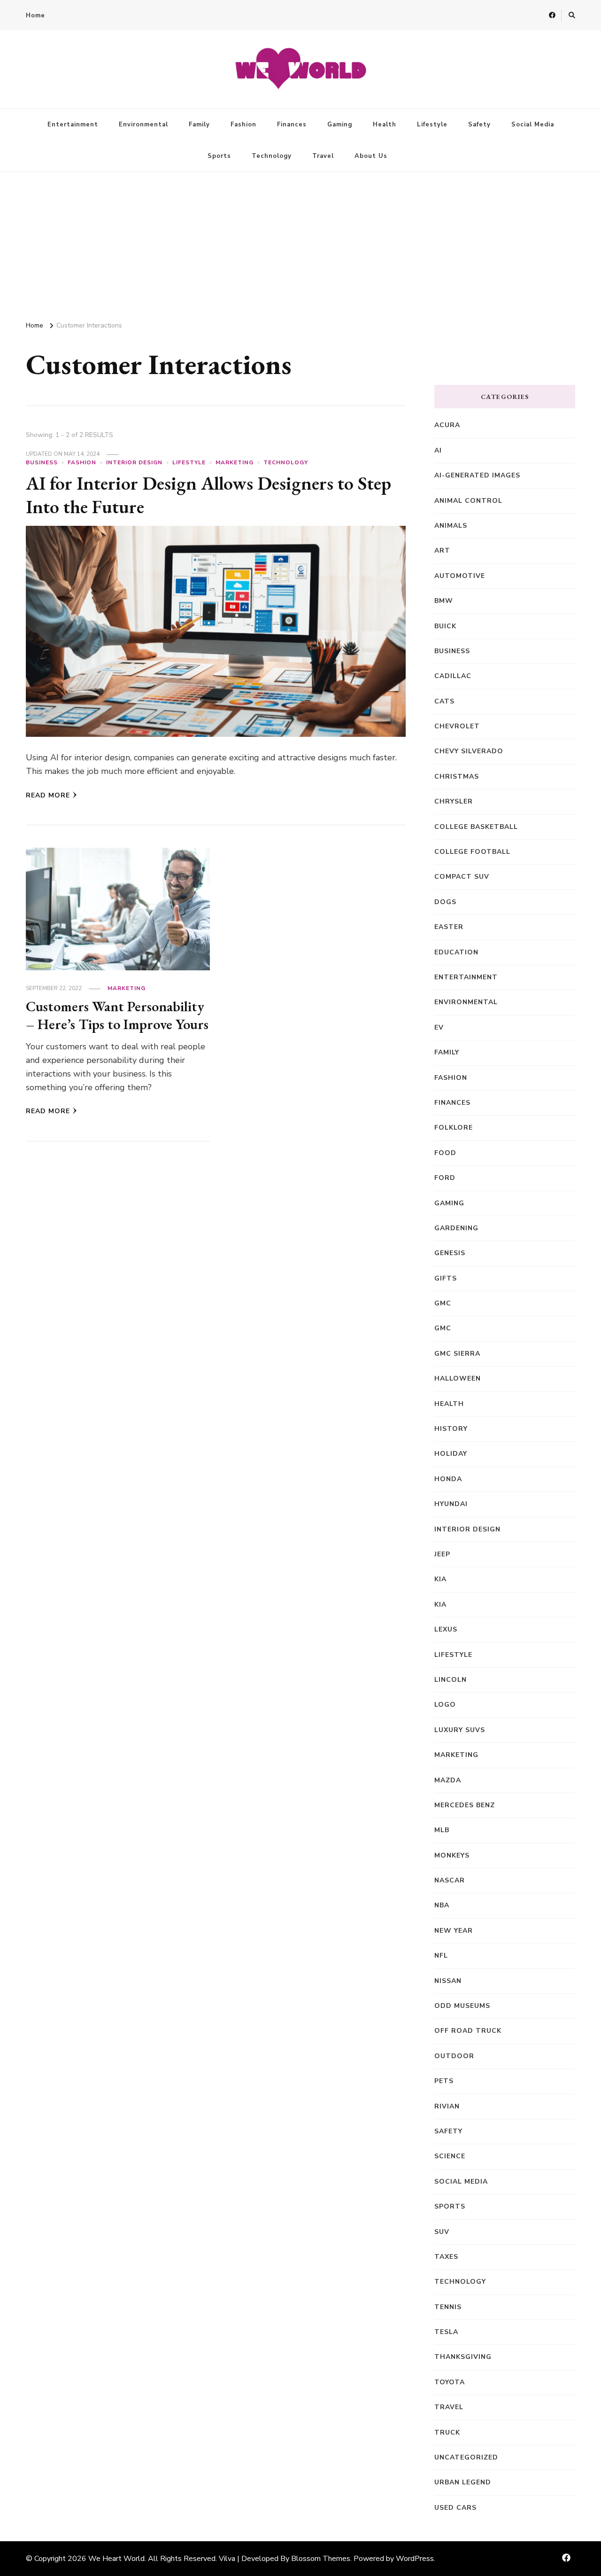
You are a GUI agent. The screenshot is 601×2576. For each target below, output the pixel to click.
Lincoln (451, 1680)
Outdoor (454, 2056)
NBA (442, 1905)
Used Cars (455, 2508)
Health (385, 125)
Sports (219, 156)
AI (438, 450)
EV (439, 1027)
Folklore (454, 1128)
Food (445, 1153)
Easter (449, 927)
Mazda (448, 1780)
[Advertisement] (300, 242)
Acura (447, 425)
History (451, 1429)
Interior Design (134, 462)
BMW (444, 601)
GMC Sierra (457, 1354)
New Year (454, 1931)
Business (42, 462)
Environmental (143, 125)
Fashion (243, 125)
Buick (445, 626)
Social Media (533, 125)
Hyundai (451, 1504)
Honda (448, 1479)
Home (35, 16)
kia (440, 1579)
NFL (441, 1955)
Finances (292, 125)
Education (456, 952)
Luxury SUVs (460, 1730)
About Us (371, 156)
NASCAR (450, 1880)
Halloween (458, 1378)
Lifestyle (432, 125)
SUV (442, 2232)
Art (442, 550)
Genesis (450, 1253)
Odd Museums (462, 2006)
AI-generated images (477, 475)
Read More (48, 795)
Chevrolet (457, 726)
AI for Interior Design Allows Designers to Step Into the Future (208, 495)
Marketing (235, 462)
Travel (323, 156)
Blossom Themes (321, 2559)
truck (447, 2432)
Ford (445, 1178)
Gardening (456, 1228)
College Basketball (476, 827)
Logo (445, 1705)
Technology (272, 156)
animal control (468, 501)
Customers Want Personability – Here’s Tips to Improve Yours (117, 1015)
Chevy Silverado (469, 751)
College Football (472, 852)
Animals (451, 526)
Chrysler (454, 801)
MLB (442, 1830)
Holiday (451, 1454)
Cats (444, 701)
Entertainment (73, 125)
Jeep (442, 1554)
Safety (479, 125)
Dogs (445, 902)
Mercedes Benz (465, 1805)
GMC (443, 1303)
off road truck (468, 2031)
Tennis (448, 2307)
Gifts (446, 1278)
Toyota (450, 2382)
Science (450, 2156)
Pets (444, 2081)
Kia (440, 1604)
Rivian (447, 2106)
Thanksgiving (463, 2357)
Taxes (446, 2257)
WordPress (415, 2559)
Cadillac (453, 676)
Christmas (457, 777)
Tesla (446, 2332)
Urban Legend (463, 2482)
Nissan (448, 1981)
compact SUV (462, 877)
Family (199, 125)
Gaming (340, 125)
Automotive (460, 576)
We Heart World (116, 2559)
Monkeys (452, 1855)
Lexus (446, 1629)
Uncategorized (466, 2457)
